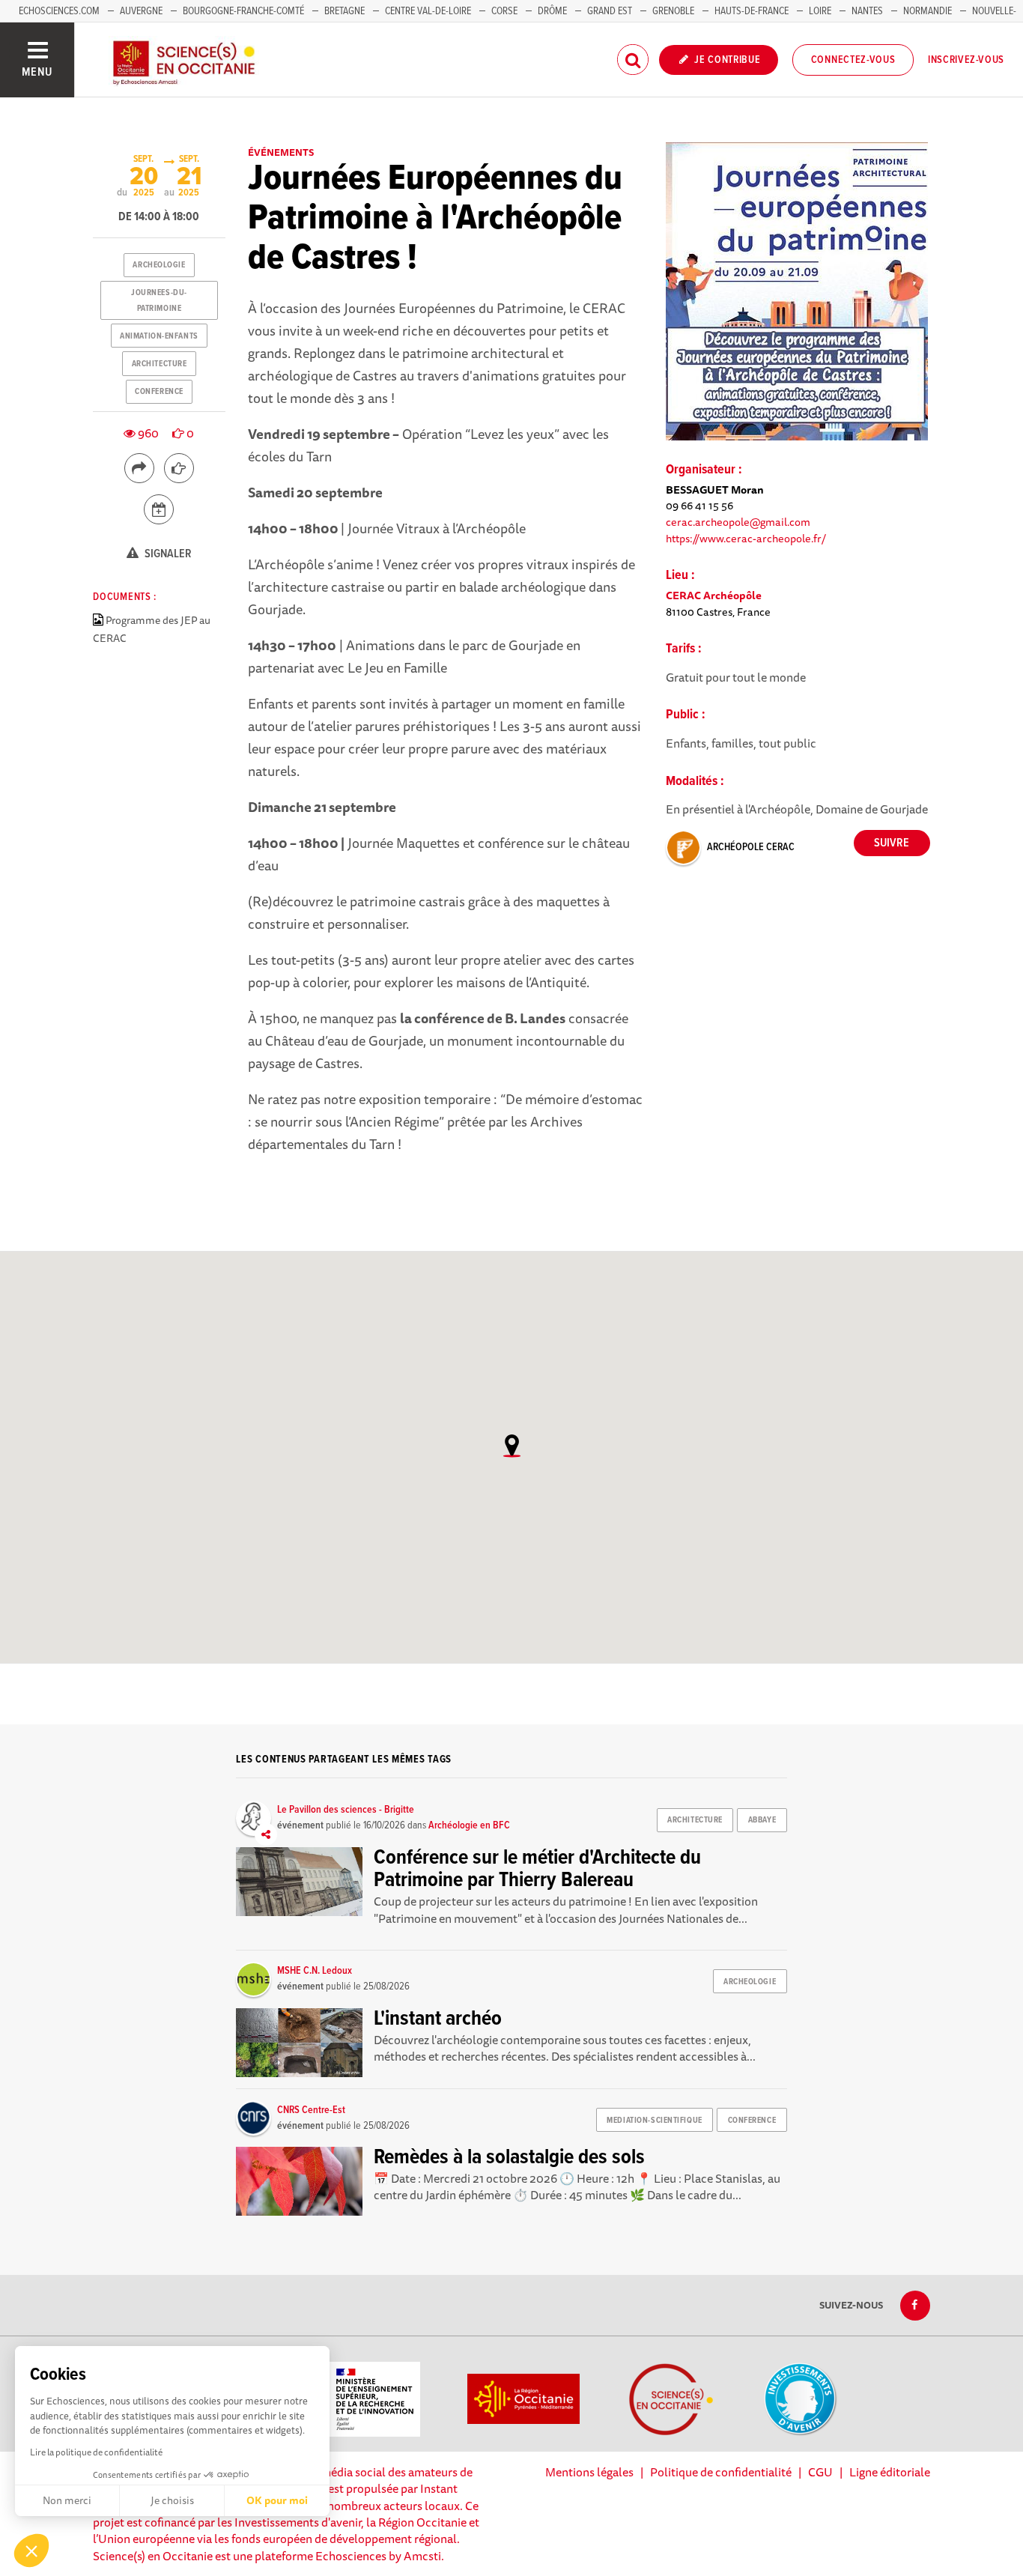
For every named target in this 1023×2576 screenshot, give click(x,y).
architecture (160, 364)
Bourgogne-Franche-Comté (243, 11)
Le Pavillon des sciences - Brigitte (346, 1810)
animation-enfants (159, 336)
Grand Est (610, 11)
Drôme (552, 11)
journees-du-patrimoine (159, 300)
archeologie (159, 265)
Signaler (167, 554)
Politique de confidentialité (721, 2472)
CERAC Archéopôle (714, 595)
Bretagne (344, 11)
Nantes (867, 11)
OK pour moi (277, 2500)
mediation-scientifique (654, 2121)
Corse (504, 11)
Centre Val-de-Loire (428, 11)
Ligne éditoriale (890, 2472)
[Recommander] (179, 468)
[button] (31, 2551)
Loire (820, 11)
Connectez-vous (853, 60)
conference (159, 392)
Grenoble (674, 11)
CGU (820, 2472)
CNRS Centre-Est (311, 2110)
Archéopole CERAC (751, 847)
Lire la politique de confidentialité (96, 2452)
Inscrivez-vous (966, 60)
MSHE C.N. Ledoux (315, 1971)
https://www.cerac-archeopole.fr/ (746, 538)
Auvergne (141, 11)
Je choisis (172, 2500)
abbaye (762, 1820)
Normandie (928, 11)
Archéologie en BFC (469, 1825)
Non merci (67, 2500)
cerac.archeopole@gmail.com (738, 522)
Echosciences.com (59, 11)
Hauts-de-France (752, 11)
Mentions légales (589, 2472)
